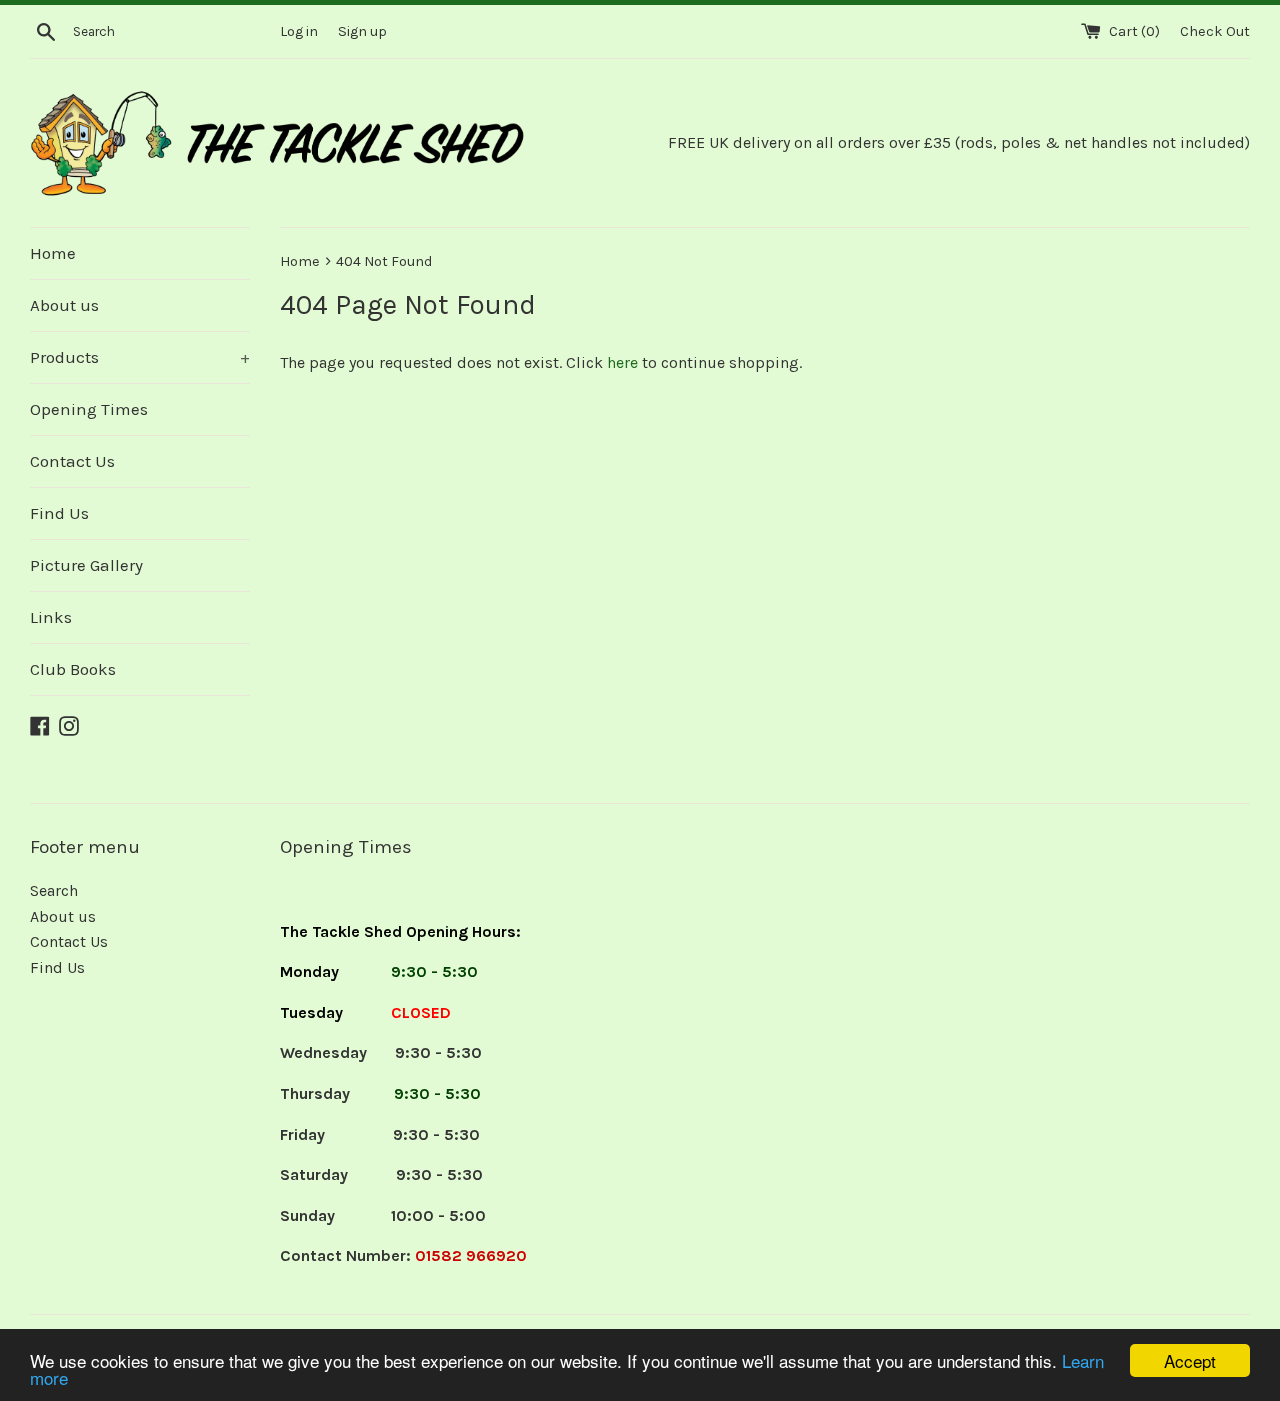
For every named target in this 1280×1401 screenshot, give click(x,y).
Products (140, 357)
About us (64, 305)
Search (54, 890)
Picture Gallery (86, 565)
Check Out (1215, 31)
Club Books (73, 669)
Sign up (362, 31)
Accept (1190, 1360)
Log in (299, 31)
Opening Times (89, 409)
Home (53, 253)
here (622, 362)
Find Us (59, 513)
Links (51, 617)
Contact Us (72, 461)
